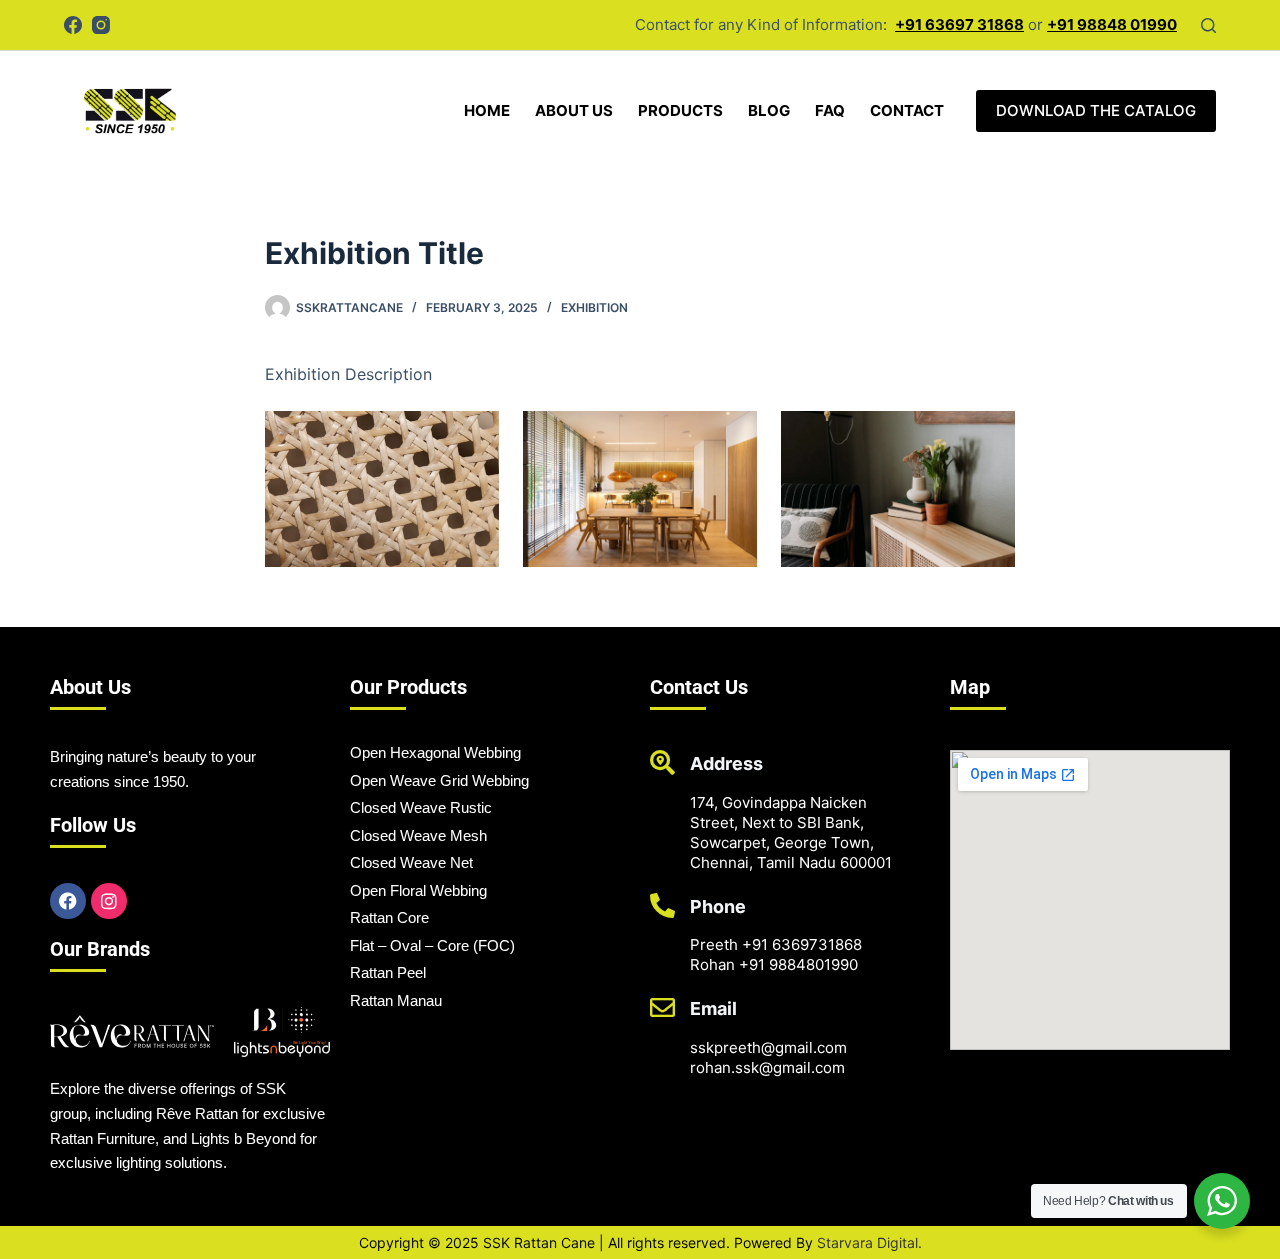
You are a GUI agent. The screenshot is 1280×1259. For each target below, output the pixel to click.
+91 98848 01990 (1112, 24)
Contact (907, 110)
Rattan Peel (388, 972)
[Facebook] (73, 25)
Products (680, 110)
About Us (574, 110)
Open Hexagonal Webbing (435, 752)
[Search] (1208, 25)
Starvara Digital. (869, 1242)
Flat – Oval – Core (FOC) (432, 945)
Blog (769, 110)
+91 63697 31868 (959, 24)
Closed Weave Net (411, 862)
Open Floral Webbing (418, 890)
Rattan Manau (396, 1000)
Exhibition (594, 307)
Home (487, 110)
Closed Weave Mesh (418, 835)
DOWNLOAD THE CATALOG (1096, 110)
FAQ (830, 110)
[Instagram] (101, 25)
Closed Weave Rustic (421, 807)
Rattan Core (389, 917)
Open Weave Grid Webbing (439, 780)
